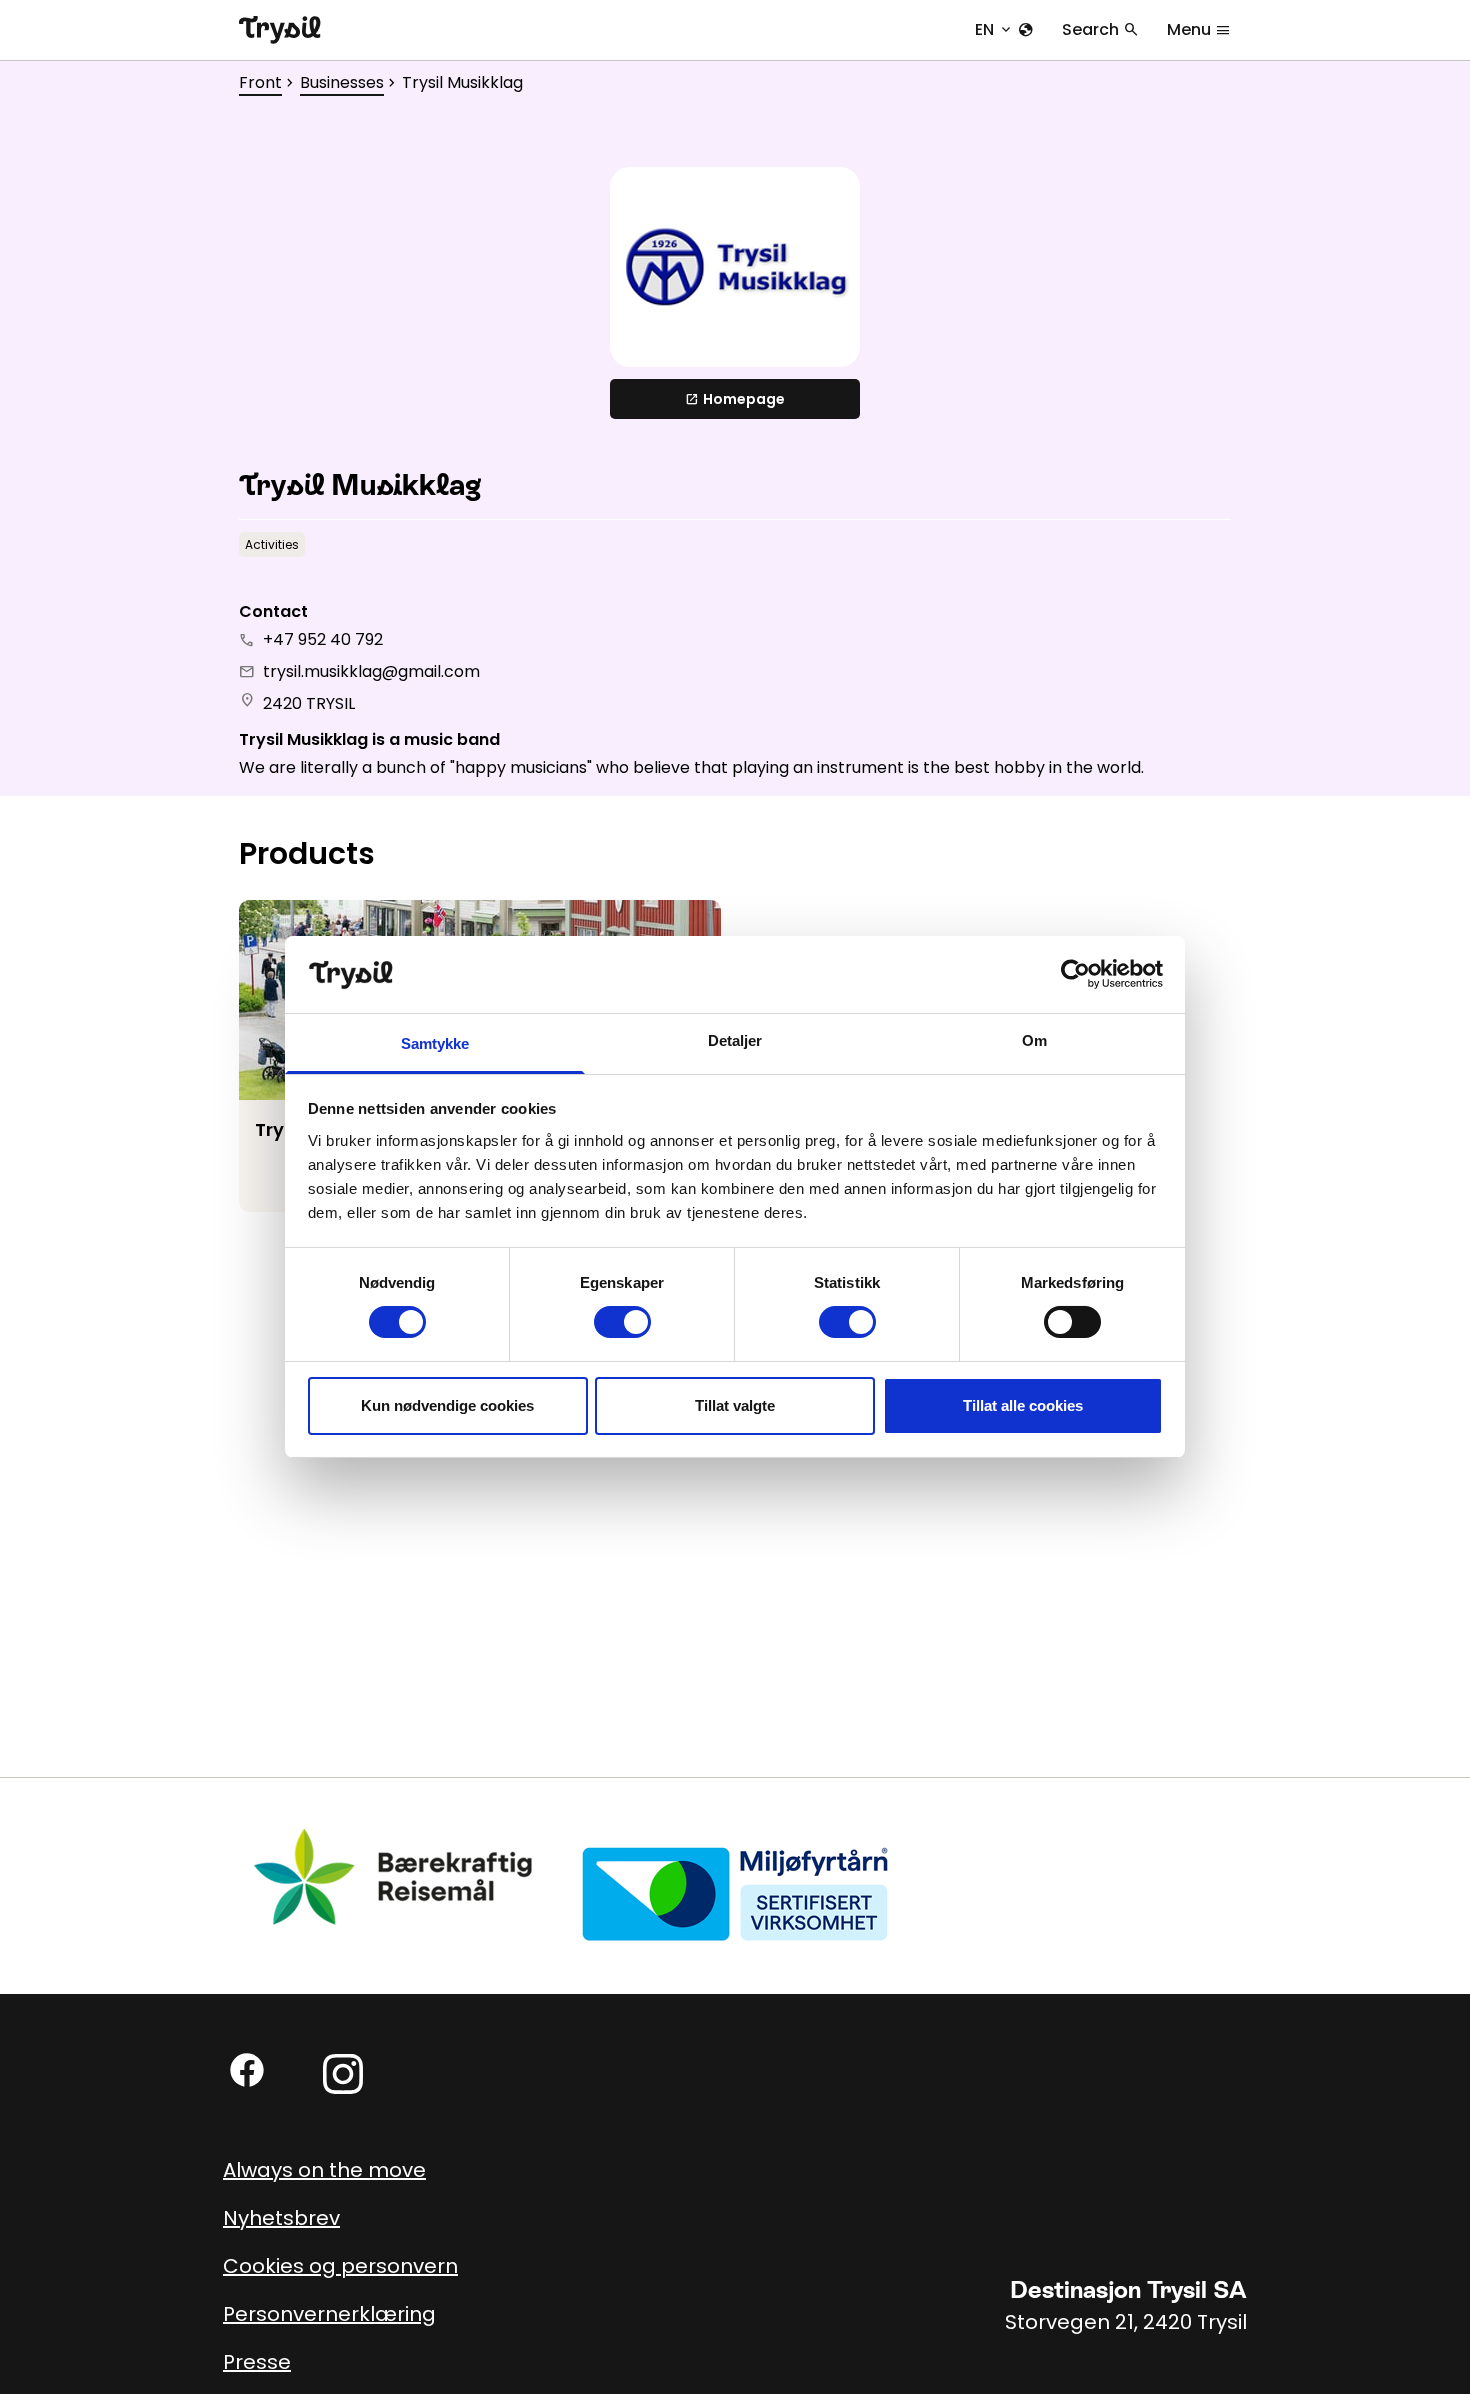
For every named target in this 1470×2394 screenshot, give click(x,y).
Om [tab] (1034, 1040)
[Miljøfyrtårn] (735, 1892)
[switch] (622, 1322)
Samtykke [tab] (435, 1043)
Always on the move (324, 2170)
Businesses (342, 82)
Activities (272, 544)
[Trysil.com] (280, 30)
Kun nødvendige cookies (447, 1405)
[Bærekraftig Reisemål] (394, 1876)
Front (260, 82)
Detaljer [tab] (735, 1040)
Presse (257, 2362)
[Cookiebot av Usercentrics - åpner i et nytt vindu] (1075, 974)
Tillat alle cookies (1023, 1405)
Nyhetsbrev (281, 2218)
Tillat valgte (735, 1405)
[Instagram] (343, 2074)
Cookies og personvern (340, 2266)
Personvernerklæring (329, 2314)
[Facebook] (247, 2070)
